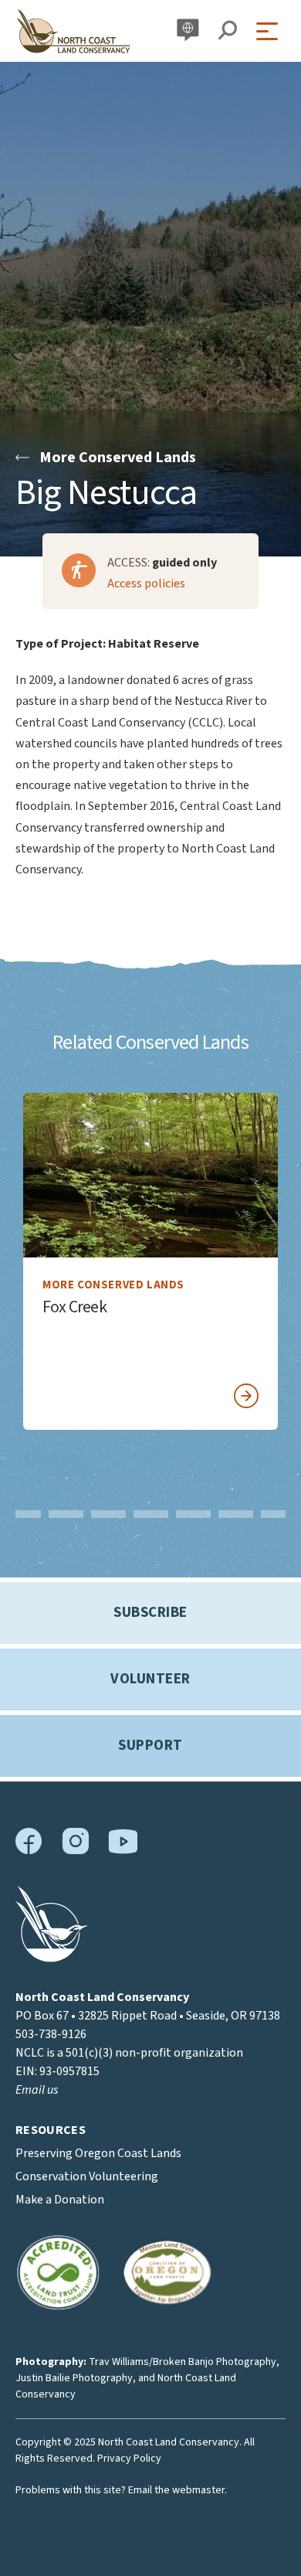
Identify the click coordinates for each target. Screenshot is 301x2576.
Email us (37, 2090)
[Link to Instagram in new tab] (75, 1851)
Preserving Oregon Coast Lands (98, 2153)
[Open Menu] (271, 31)
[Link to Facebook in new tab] (29, 1851)
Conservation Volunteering (87, 2176)
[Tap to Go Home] (73, 31)
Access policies (146, 584)
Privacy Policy (129, 2459)
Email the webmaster (176, 2490)
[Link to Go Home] (52, 1958)
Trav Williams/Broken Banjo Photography (183, 2362)
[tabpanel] (150, 1261)
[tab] (24, 1514)
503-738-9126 (51, 2034)
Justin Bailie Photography (74, 2378)
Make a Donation (60, 2200)
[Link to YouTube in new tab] (123, 1850)
